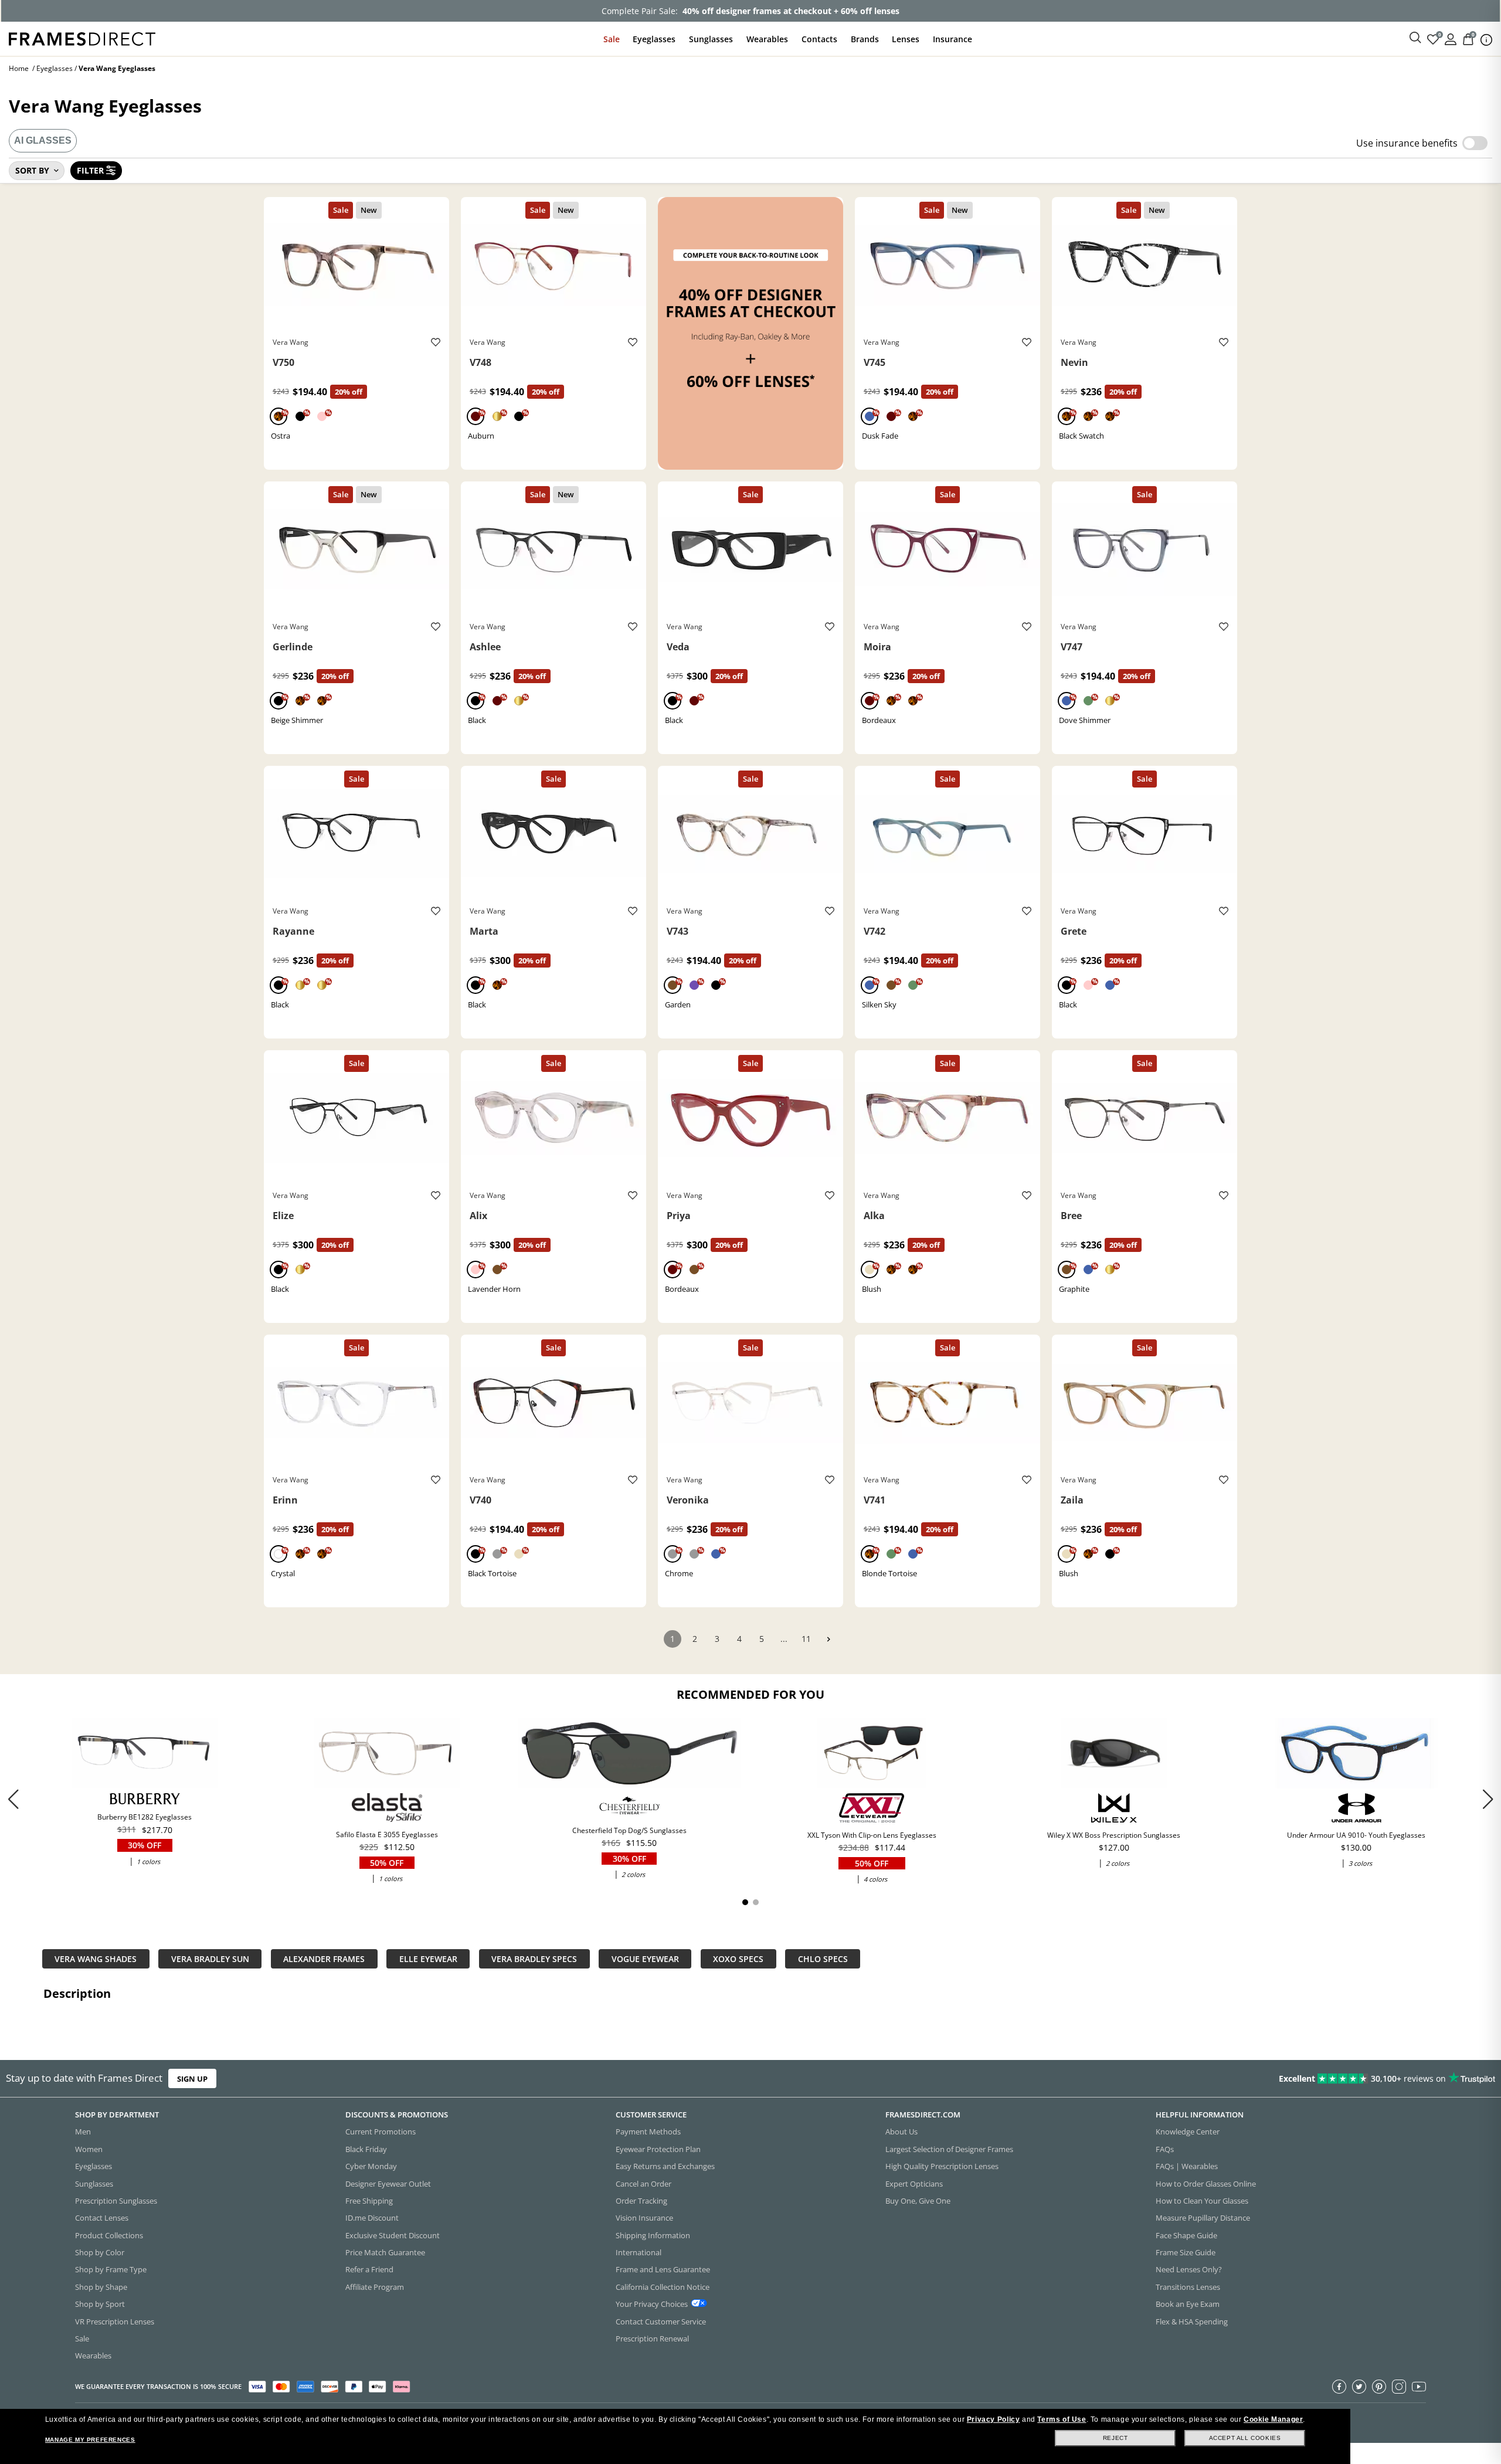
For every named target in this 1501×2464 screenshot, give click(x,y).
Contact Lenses (102, 2218)
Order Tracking (641, 2201)
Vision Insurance (644, 2218)
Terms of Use (1062, 2419)
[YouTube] (1419, 2387)
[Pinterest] (1379, 2387)
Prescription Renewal (652, 2339)
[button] (1488, 1799)
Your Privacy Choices (652, 2304)
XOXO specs (738, 1959)
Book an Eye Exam (1188, 2304)
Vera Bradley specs (534, 1959)
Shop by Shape (101, 2287)
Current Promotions (381, 2132)
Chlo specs (823, 1959)
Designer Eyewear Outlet (388, 2184)
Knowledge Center (1188, 2132)
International (639, 2252)
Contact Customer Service (661, 2322)
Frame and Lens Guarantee (663, 2269)
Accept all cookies (1245, 2438)
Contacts (819, 39)
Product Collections (109, 2235)
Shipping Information (653, 2235)
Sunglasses (711, 39)
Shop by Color (100, 2252)
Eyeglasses (654, 39)
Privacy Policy (993, 2419)
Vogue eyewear (645, 1959)
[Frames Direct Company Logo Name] (82, 38)
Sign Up (192, 2078)
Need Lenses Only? (1189, 2269)
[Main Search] (1415, 38)
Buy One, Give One (918, 2201)
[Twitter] (1359, 2387)
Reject (1115, 2438)
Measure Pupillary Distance (1203, 2218)
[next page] (828, 1639)
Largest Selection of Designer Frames (949, 2149)
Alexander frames (324, 1959)
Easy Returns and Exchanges (665, 2166)
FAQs (1165, 2149)
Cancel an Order (643, 2184)
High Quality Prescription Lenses (942, 2166)
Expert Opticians (914, 2184)
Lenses (906, 39)
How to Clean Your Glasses (1202, 2201)
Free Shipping (369, 2201)
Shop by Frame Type (111, 2269)
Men (83, 2132)
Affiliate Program (375, 2287)
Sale (612, 39)
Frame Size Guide (1186, 2252)
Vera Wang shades (96, 1959)
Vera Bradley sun (210, 1959)
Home (19, 68)
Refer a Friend (369, 2269)
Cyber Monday (371, 2166)
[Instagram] (1399, 2387)
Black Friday (366, 2149)
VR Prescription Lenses (115, 2322)
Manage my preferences (90, 2440)
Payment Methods (648, 2132)
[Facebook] (1339, 2387)
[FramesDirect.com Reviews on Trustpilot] (1185, 2079)
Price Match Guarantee (385, 2252)
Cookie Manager (1273, 2419)
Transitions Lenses (1188, 2287)
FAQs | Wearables (1187, 2166)
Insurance (952, 39)
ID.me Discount (372, 2218)
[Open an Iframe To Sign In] (1451, 38)
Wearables (767, 39)
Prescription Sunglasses (116, 2201)
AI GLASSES (43, 140)
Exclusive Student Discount (393, 2235)
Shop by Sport (100, 2304)
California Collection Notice (663, 2287)
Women (89, 2149)
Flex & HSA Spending (1192, 2322)
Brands (865, 39)
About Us (901, 2132)
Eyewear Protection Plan (658, 2149)
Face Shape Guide (1186, 2235)
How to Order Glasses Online (1206, 2184)
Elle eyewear (428, 1959)
